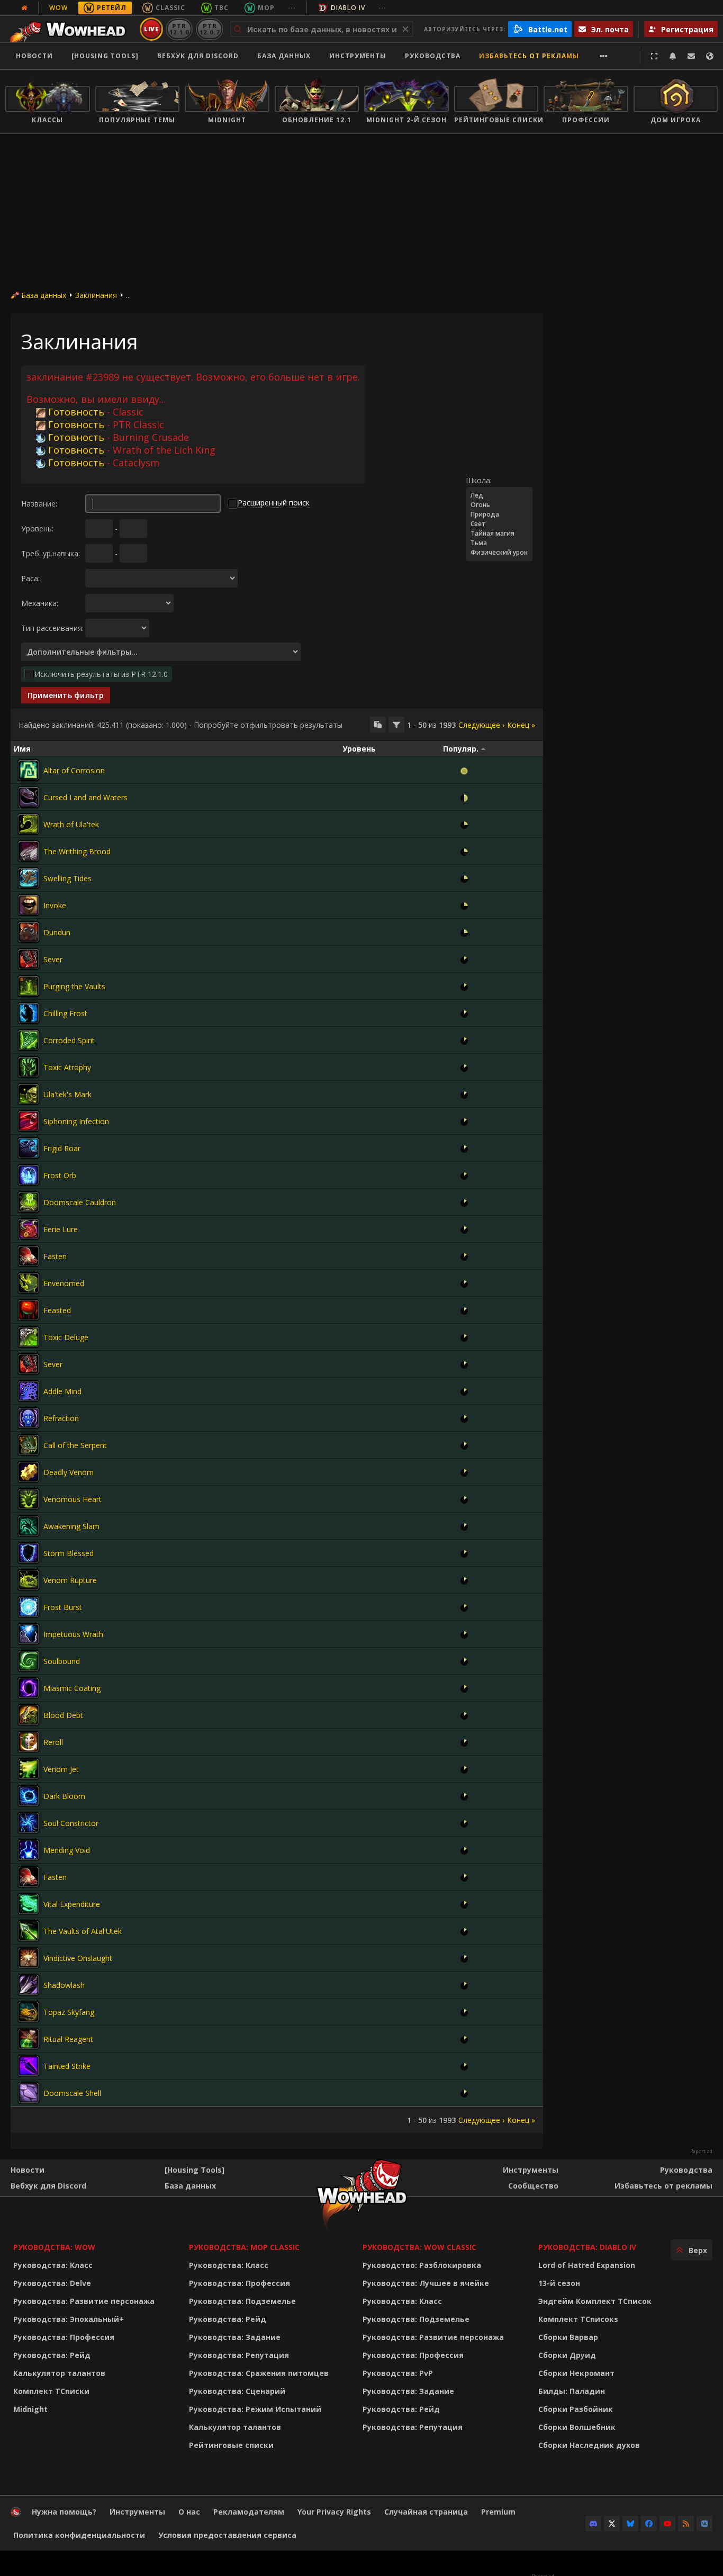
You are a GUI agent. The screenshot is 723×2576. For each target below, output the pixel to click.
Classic (170, 8)
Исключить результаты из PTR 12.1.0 (101, 674)
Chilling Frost (65, 1013)
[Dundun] (29, 932)
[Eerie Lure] (29, 1229)
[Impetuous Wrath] (29, 1634)
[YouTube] (667, 2524)
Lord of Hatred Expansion (587, 2265)
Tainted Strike (67, 2066)
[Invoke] (29, 905)
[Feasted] (29, 1310)
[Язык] (710, 56)
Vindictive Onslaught (78, 1958)
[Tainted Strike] (29, 2066)
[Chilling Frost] (29, 1013)
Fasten (55, 1256)
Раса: (30, 578)
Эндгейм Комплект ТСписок (595, 2301)
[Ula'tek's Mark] (29, 1094)
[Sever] (29, 959)
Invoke (55, 905)
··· (292, 8)
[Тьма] (499, 543)
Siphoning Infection (76, 1121)
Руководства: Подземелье (242, 2301)
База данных (284, 56)
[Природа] (499, 514)
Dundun (57, 932)
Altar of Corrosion (74, 770)
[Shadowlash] (29, 1985)
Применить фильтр (66, 695)
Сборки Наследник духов (589, 2445)
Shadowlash (64, 1985)
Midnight (30, 2409)
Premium (498, 2512)
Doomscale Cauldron (80, 1202)
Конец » (521, 725)
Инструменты (531, 2170)
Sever (53, 959)
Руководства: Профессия (64, 2337)
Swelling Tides (67, 878)
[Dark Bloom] (29, 1796)
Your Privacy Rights (334, 2512)
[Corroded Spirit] (29, 1040)
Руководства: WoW (54, 2247)
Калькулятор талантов (59, 2373)
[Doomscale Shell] (29, 2093)
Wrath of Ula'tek (71, 824)
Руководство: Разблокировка (422, 2265)
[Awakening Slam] (29, 1526)
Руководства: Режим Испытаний (255, 2409)
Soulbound (62, 1661)
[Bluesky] (630, 2524)
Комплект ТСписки (51, 2391)
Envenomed (64, 1283)
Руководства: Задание (235, 2337)
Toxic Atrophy (67, 1067)
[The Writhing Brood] (29, 851)
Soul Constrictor (71, 1823)
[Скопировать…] (378, 725)
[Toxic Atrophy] (29, 1067)
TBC (222, 8)
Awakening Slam (71, 1526)
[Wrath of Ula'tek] (29, 824)
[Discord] (593, 2524)
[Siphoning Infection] (29, 1121)
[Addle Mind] (29, 1391)
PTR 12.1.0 (179, 29)
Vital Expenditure (72, 1904)
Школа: (479, 480)
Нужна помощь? (64, 2512)
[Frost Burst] (29, 1607)
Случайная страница (426, 2512)
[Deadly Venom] (29, 1472)
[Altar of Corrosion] (29, 770)
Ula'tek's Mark (67, 1094)
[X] (612, 2524)
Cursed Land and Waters (85, 797)
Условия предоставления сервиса (227, 2535)
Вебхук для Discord (198, 56)
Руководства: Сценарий (237, 2391)
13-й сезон (559, 2283)
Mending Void (67, 1850)
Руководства (433, 56)
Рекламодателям (249, 2512)
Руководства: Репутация (239, 2355)
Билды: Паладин (572, 2391)
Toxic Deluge (66, 1337)
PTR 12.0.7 (209, 29)
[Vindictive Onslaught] (29, 1958)
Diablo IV (348, 8)
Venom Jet (61, 1769)
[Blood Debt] (29, 1715)
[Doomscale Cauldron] (29, 1202)
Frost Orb (60, 1175)
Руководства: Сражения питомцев (259, 2373)
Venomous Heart (73, 1499)
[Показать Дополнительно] (604, 56)
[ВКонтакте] (704, 2524)
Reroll (53, 1742)
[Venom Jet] (29, 1769)
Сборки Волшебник (577, 2427)
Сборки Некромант (576, 2373)
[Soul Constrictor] (29, 1823)
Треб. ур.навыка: (51, 553)
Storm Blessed (69, 1553)
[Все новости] (24, 8)
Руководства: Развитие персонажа (84, 2301)
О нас (189, 2512)
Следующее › (481, 725)
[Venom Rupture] (29, 1580)
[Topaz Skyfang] (29, 2012)
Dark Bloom (64, 1796)
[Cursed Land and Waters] (29, 797)
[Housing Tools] (195, 2170)
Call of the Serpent (75, 1445)
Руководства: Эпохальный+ (69, 2319)
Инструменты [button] (358, 56)
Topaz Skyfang (69, 2012)
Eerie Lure (61, 1229)
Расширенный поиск (274, 503)
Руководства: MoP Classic (244, 2247)
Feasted (57, 1310)
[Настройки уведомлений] (673, 56)
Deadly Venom (69, 1472)
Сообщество (533, 2186)
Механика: (40, 603)
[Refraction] (29, 1418)
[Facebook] (649, 2524)
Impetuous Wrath (73, 1634)
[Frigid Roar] (29, 1148)
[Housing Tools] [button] (105, 56)
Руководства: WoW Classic (419, 2247)
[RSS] (686, 2524)
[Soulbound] (29, 1661)
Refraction (61, 1418)
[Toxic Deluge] (29, 1337)
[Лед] (499, 495)
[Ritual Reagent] (29, 2039)
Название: (39, 504)
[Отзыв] (691, 56)
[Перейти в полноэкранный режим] (654, 56)
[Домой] (71, 29)
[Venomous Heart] (29, 1499)
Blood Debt (63, 1715)
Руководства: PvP (398, 2373)
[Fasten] (29, 1256)
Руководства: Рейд (52, 2355)
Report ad (701, 2152)
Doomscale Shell (72, 2093)
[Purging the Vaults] (29, 986)
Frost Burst (63, 1607)
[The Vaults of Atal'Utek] (29, 1931)
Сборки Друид (567, 2355)
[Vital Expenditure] (29, 1904)
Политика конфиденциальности (79, 2535)
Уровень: (37, 528)
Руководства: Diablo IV (587, 2247)
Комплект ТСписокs (578, 2319)
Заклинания (96, 295)
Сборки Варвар (568, 2337)
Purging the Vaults (74, 986)
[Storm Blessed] (29, 1553)
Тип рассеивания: (52, 628)
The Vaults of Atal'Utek (83, 1931)
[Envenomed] (29, 1283)
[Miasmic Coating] (29, 1688)
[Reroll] (29, 1742)
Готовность (76, 412)
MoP (266, 8)
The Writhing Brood (77, 851)
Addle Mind (62, 1391)
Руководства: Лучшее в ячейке (426, 2283)
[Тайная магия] (499, 534)
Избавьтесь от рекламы (529, 56)
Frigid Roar (62, 1148)
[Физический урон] (499, 553)
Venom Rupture (70, 1580)
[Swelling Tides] (29, 878)
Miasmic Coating (72, 1688)
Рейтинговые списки (231, 2445)
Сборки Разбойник (576, 2409)
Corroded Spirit (69, 1040)
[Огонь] (499, 505)
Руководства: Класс (53, 2265)
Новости (34, 56)
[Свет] (499, 524)
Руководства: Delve (52, 2283)
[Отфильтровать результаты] (396, 725)
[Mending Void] (29, 1850)
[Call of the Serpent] (29, 1445)
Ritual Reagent (68, 2039)
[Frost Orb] (29, 1175)
